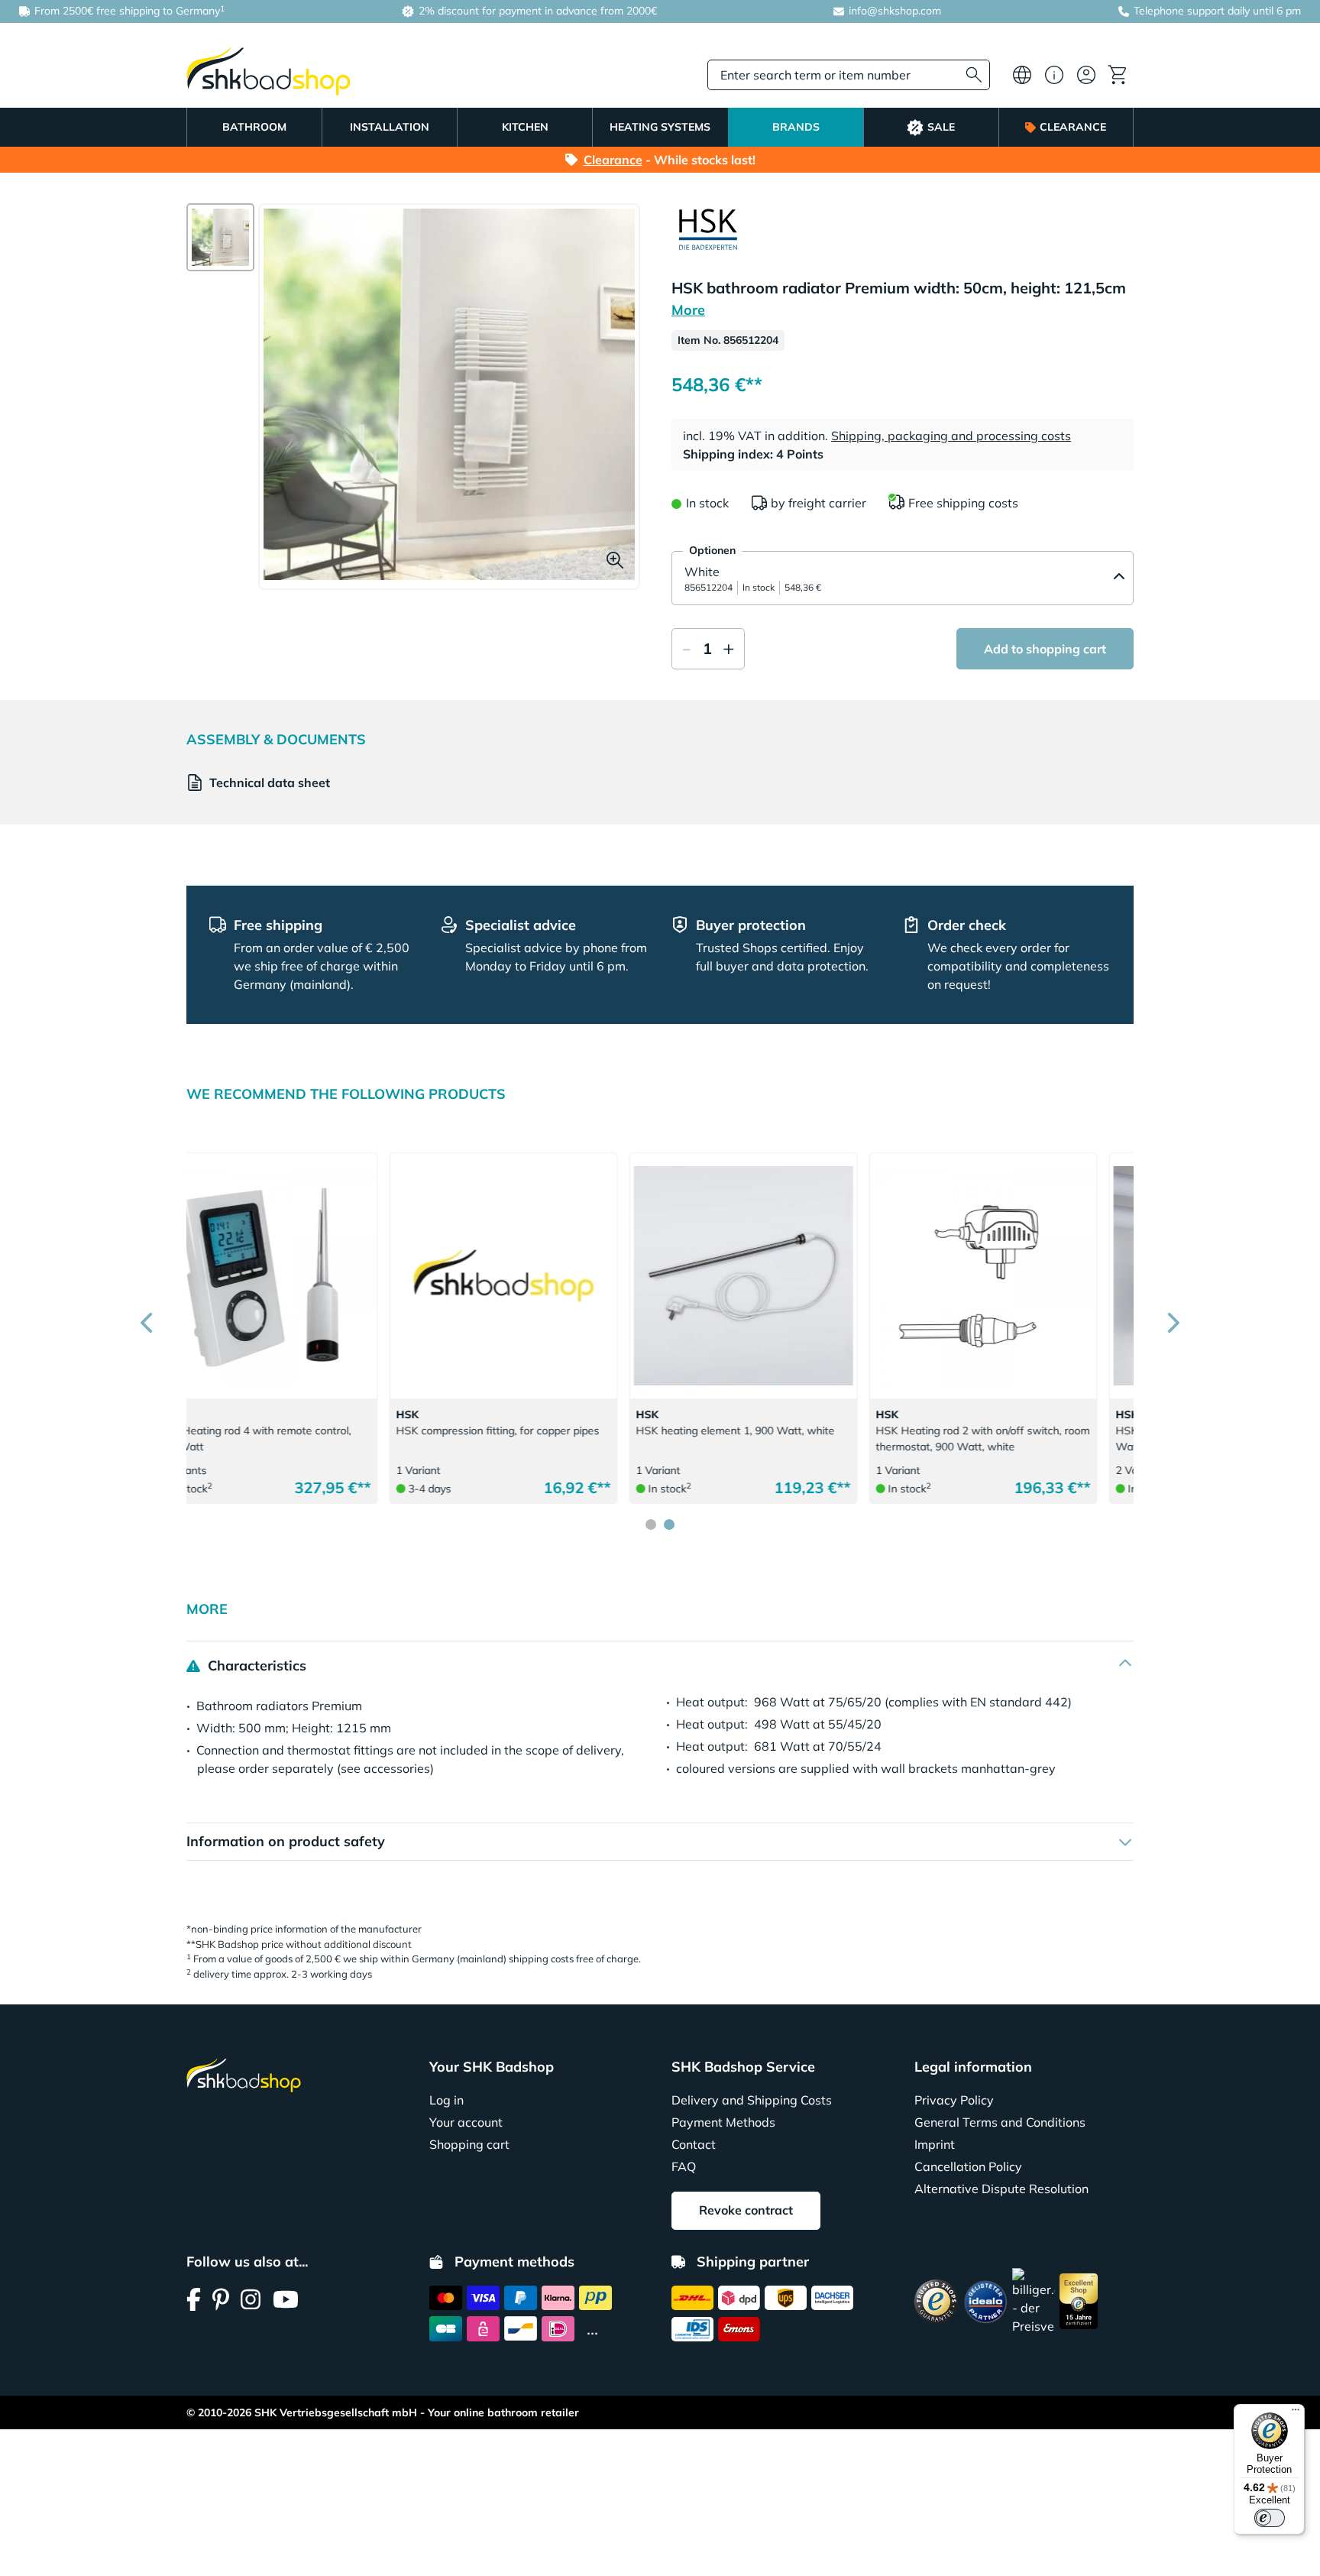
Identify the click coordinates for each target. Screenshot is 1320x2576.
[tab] (651, 1525)
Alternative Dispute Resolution (1001, 2189)
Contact (694, 2144)
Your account (466, 2122)
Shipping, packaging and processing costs (951, 436)
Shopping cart (469, 2144)
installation (390, 127)
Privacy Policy (954, 2100)
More (688, 310)
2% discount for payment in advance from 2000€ (536, 11)
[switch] (1270, 2518)
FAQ (684, 2166)
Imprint (935, 2144)
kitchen (525, 127)
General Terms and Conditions (1000, 2122)
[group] (220, 237)
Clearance (1073, 127)
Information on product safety (286, 1841)
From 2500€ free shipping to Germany (128, 10)
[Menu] (1296, 2413)
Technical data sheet (270, 783)
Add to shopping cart (1045, 649)
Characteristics (255, 1665)
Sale (941, 127)
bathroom (254, 127)
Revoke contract (746, 2210)
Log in (446, 2100)
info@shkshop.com (895, 11)
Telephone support (1179, 11)
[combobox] (849, 75)
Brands (796, 127)
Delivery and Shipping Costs (752, 2100)
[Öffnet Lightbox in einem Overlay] (449, 394)
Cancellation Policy (968, 2166)
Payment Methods (723, 2122)
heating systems (660, 127)
